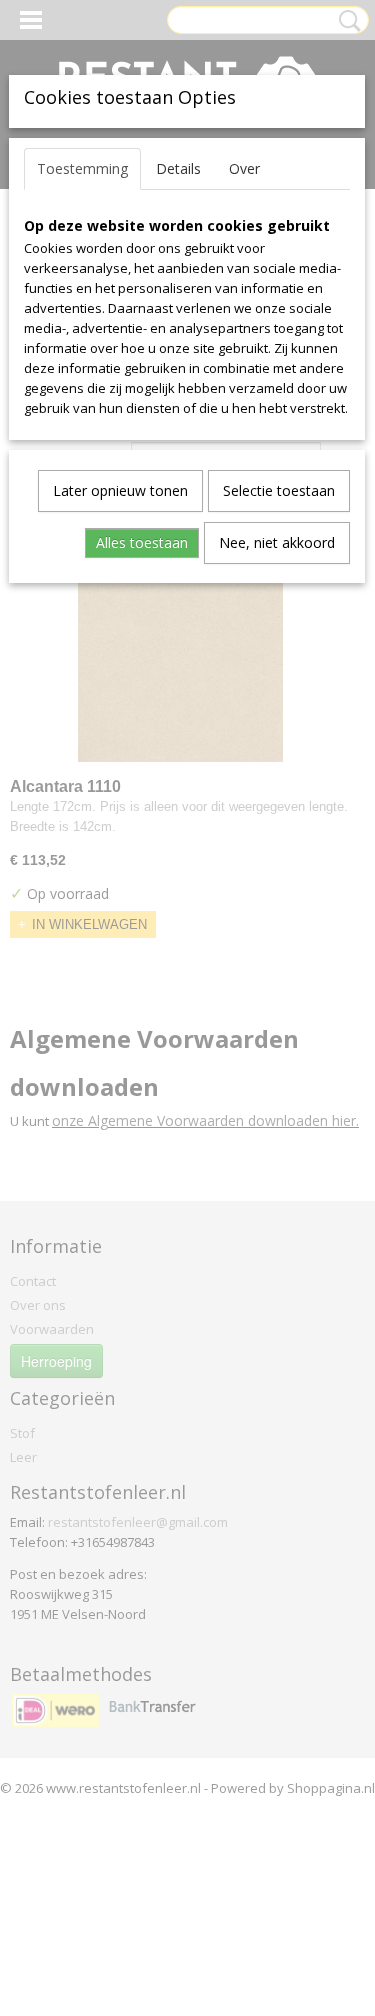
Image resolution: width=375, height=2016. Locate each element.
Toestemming (82, 168)
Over (244, 168)
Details (178, 168)
